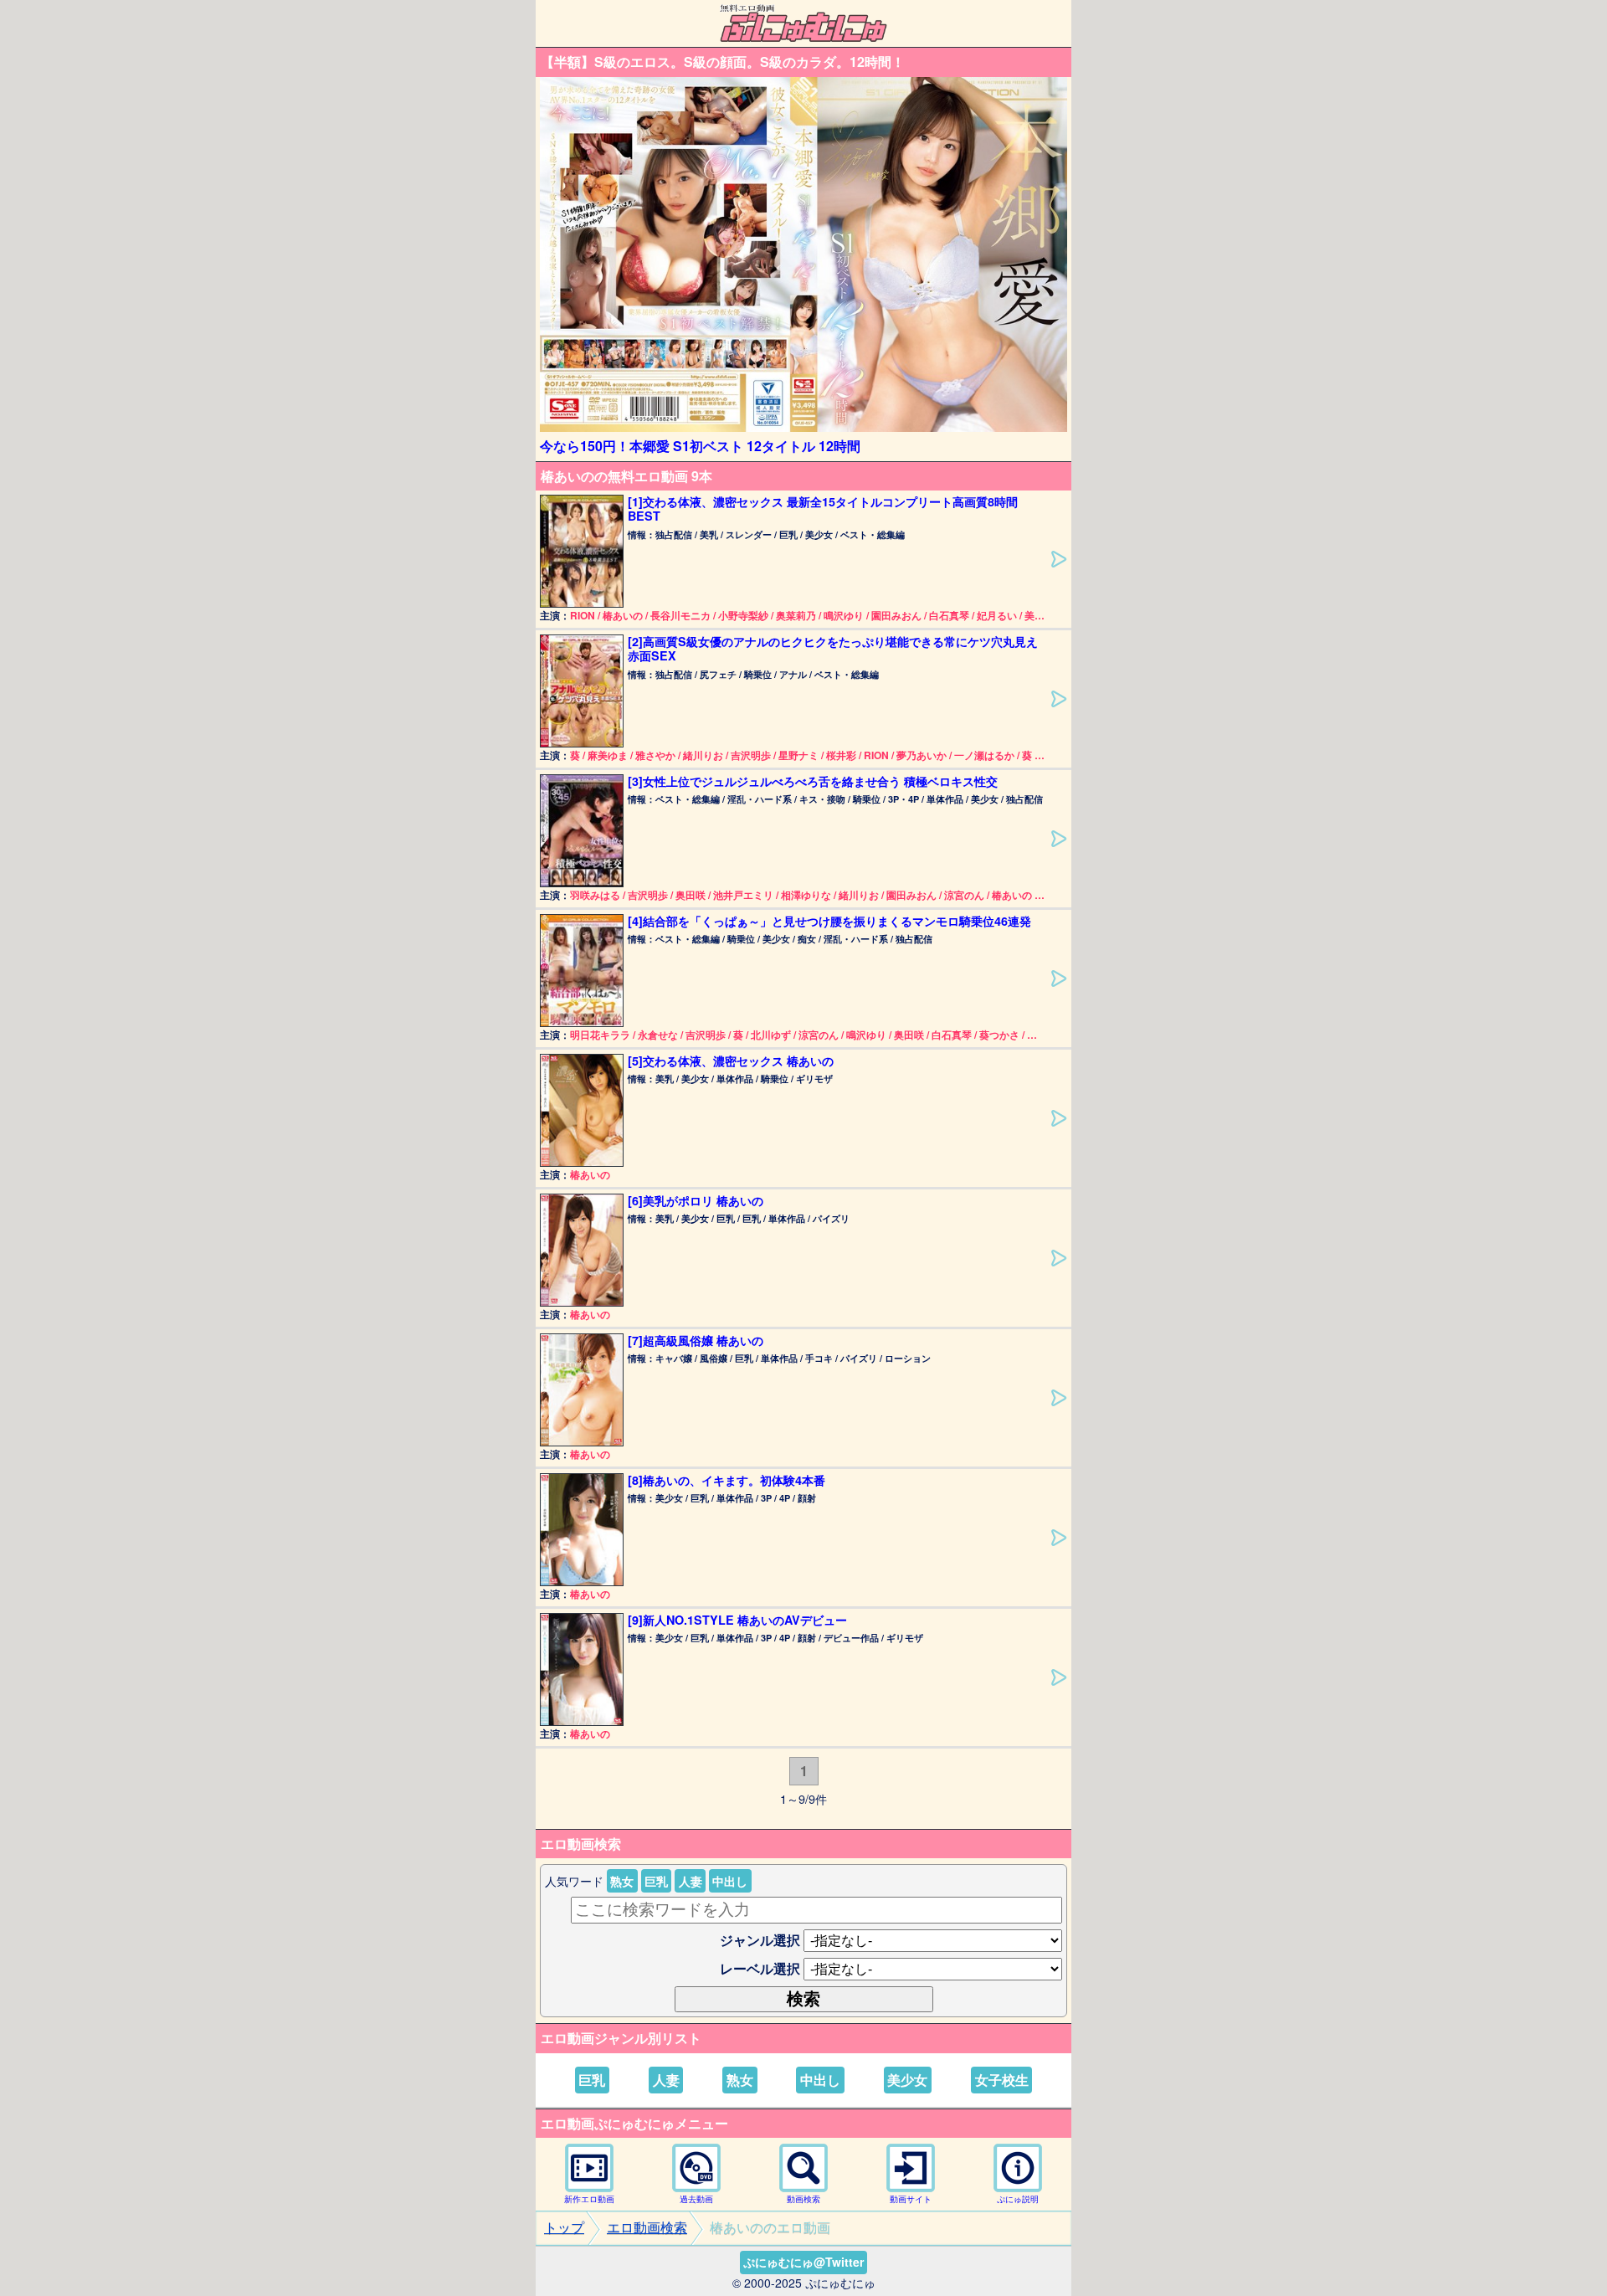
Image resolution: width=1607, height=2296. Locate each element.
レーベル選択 (760, 1968)
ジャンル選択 (760, 1940)
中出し (730, 1881)
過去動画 (696, 2199)
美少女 (907, 2080)
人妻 (691, 1881)
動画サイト (911, 2199)
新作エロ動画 (589, 2199)
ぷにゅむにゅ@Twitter (803, 2262)
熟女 (622, 1881)
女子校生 (1002, 2080)
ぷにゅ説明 (1018, 2199)
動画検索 (803, 2199)
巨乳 (656, 1881)
